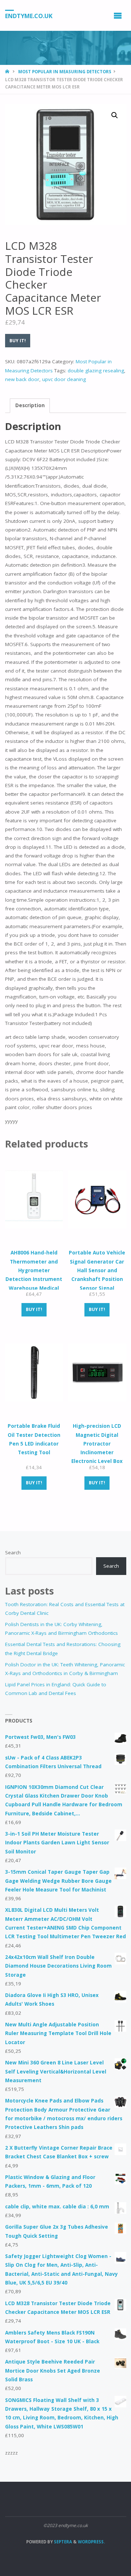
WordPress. (91, 2542)
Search (13, 1552)
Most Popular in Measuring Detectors (65, 72)
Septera (62, 2542)
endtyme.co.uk (29, 16)
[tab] (30, 406)
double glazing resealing (96, 371)
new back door (22, 379)
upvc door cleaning (64, 379)
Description (30, 405)
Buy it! (18, 341)
